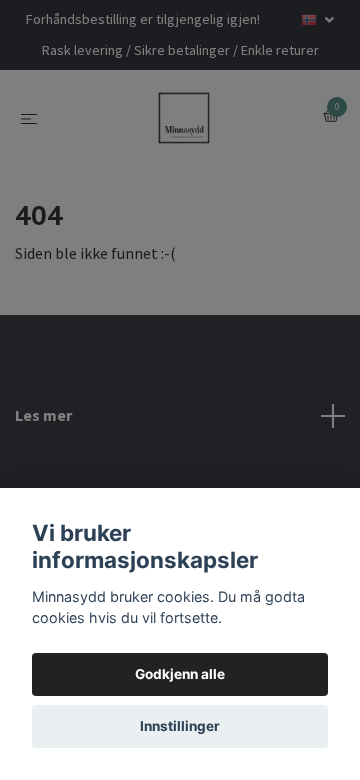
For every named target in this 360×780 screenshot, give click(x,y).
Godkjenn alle (180, 674)
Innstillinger (180, 726)
